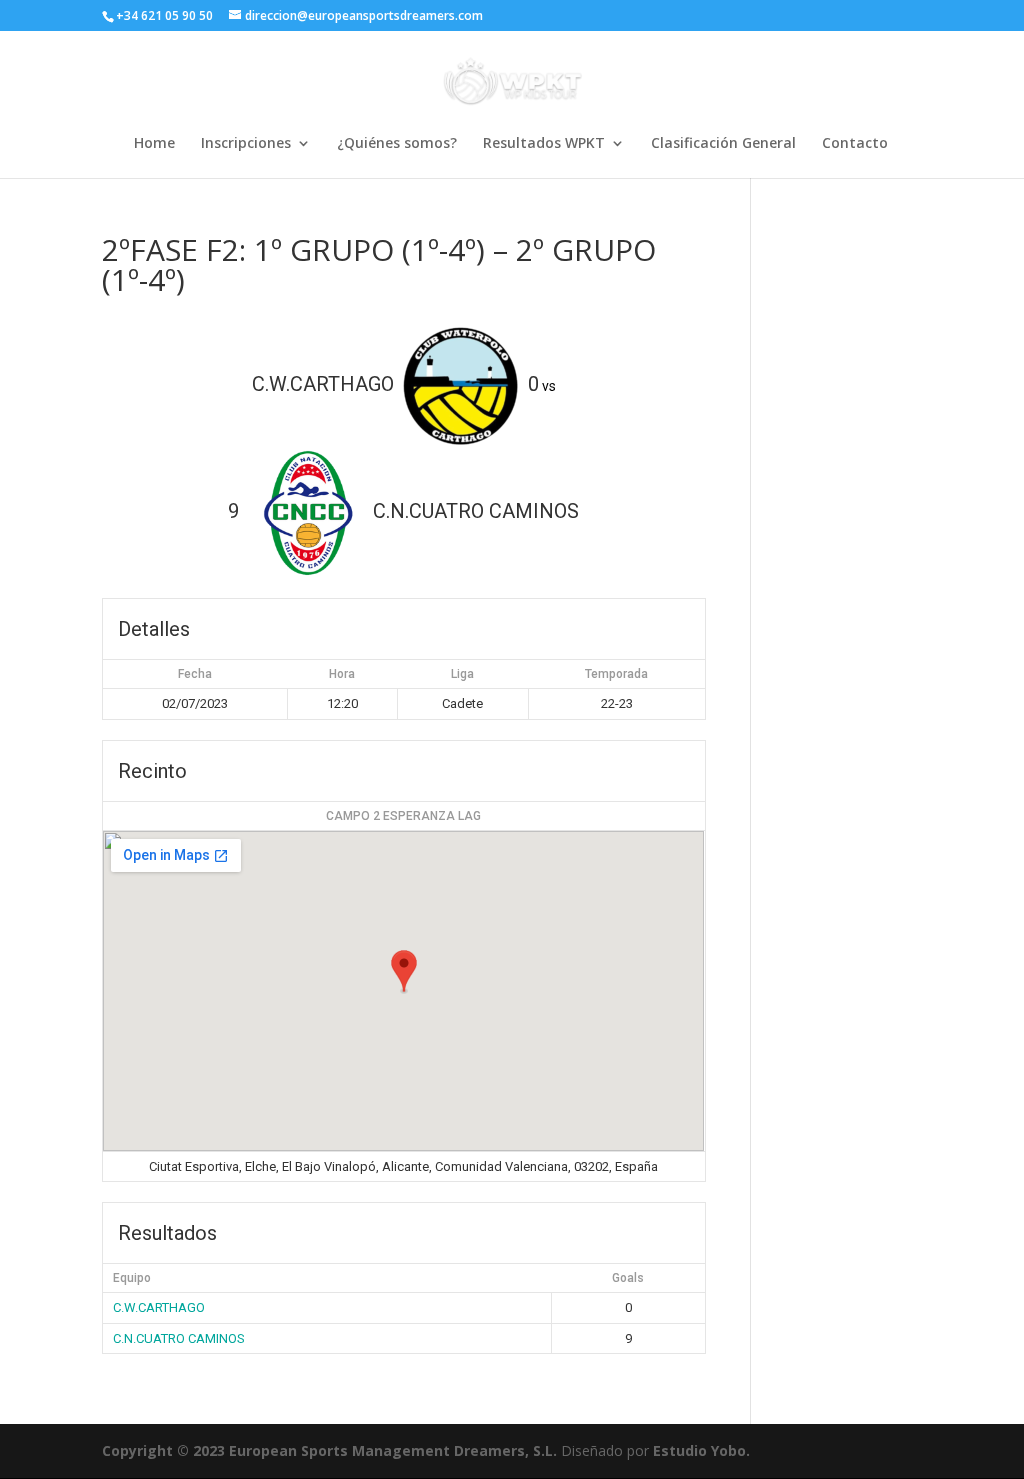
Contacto (855, 144)
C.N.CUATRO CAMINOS (179, 1338)
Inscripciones (246, 144)
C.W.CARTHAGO (159, 1307)
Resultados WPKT (544, 144)
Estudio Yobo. (701, 1450)
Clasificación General (723, 144)
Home (154, 144)
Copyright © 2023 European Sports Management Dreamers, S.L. (329, 1450)
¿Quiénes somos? (397, 144)
